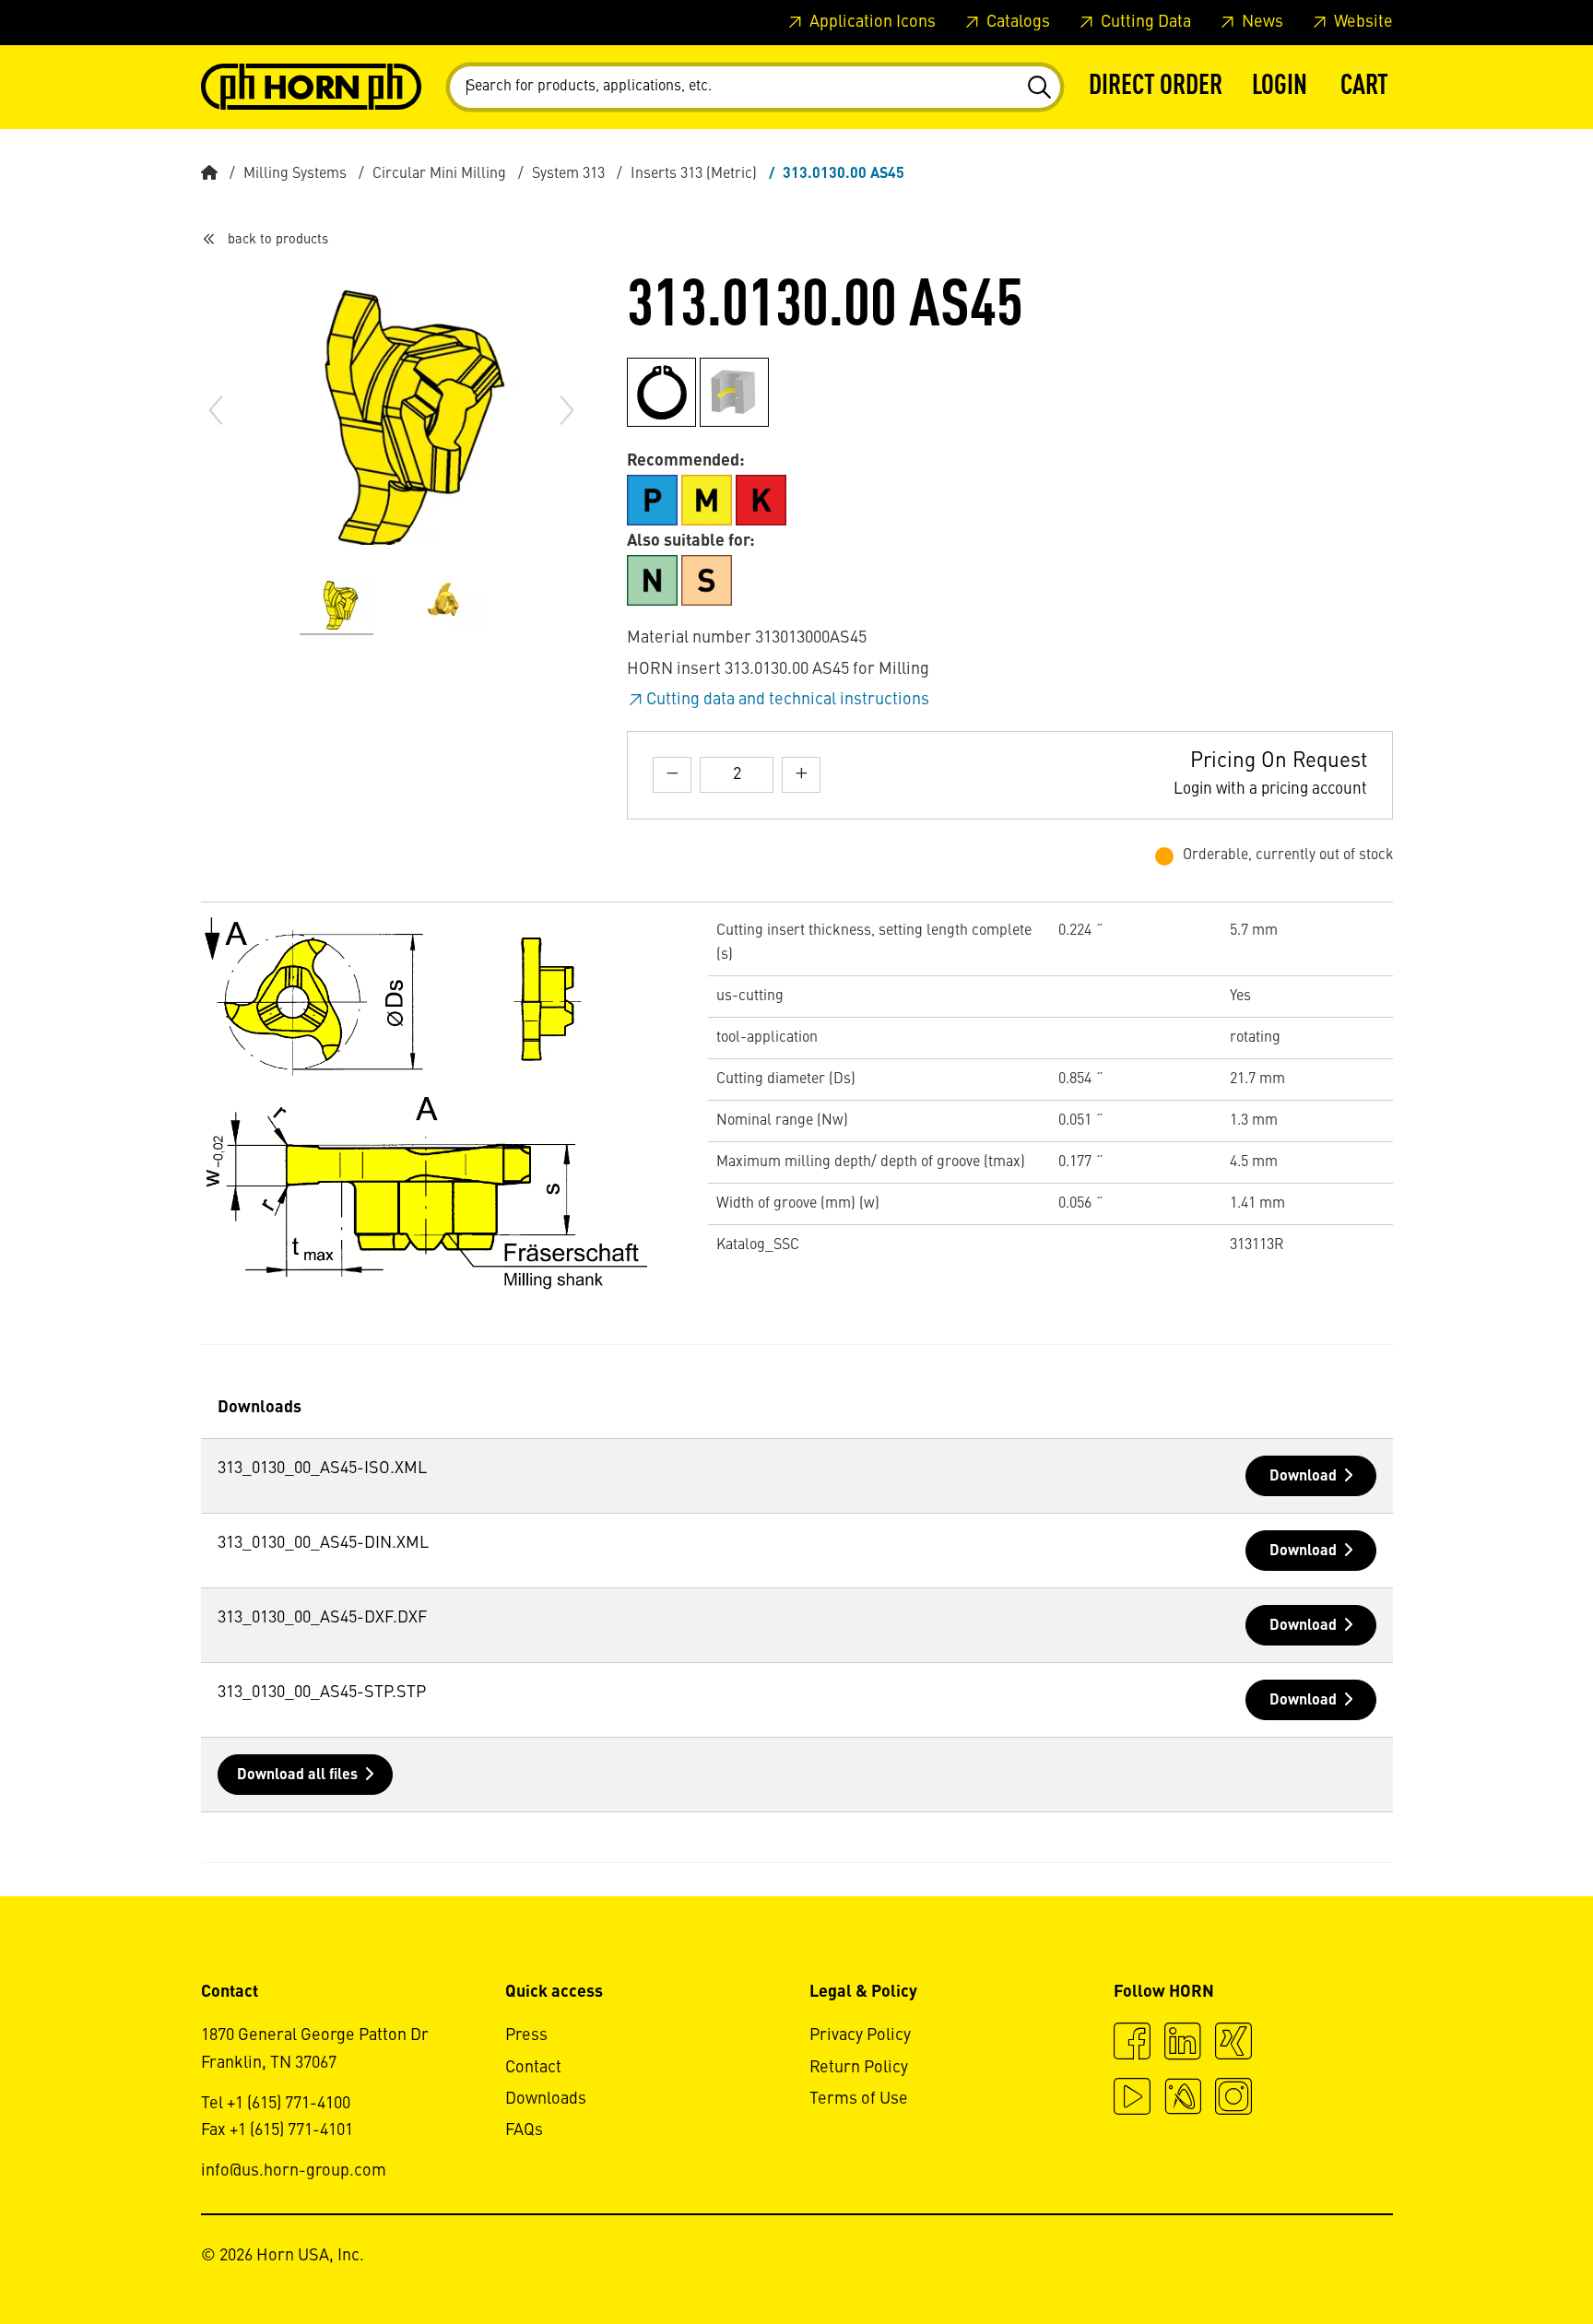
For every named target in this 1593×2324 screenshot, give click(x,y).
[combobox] (755, 87)
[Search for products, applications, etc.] (1038, 88)
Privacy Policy (860, 2035)
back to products (278, 240)
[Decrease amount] (672, 775)
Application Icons (871, 22)
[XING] (1233, 2044)
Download (1303, 1477)
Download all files (297, 1775)
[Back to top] (1509, 2259)
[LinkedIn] (1183, 2044)
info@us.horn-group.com (294, 2171)
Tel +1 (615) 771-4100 (276, 2104)
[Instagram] (1233, 2099)
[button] (1280, 87)
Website (1362, 22)
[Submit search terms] (1038, 88)
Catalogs (1016, 22)
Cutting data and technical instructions (788, 700)
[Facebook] (1132, 2044)
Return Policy (859, 2068)
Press (526, 2035)
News (1261, 22)
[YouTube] (1132, 2099)
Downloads (546, 2099)
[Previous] (216, 410)
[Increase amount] (801, 775)
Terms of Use (859, 2099)
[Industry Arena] (1183, 2099)
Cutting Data (1144, 22)
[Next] (567, 410)
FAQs (524, 2130)
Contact (533, 2068)
